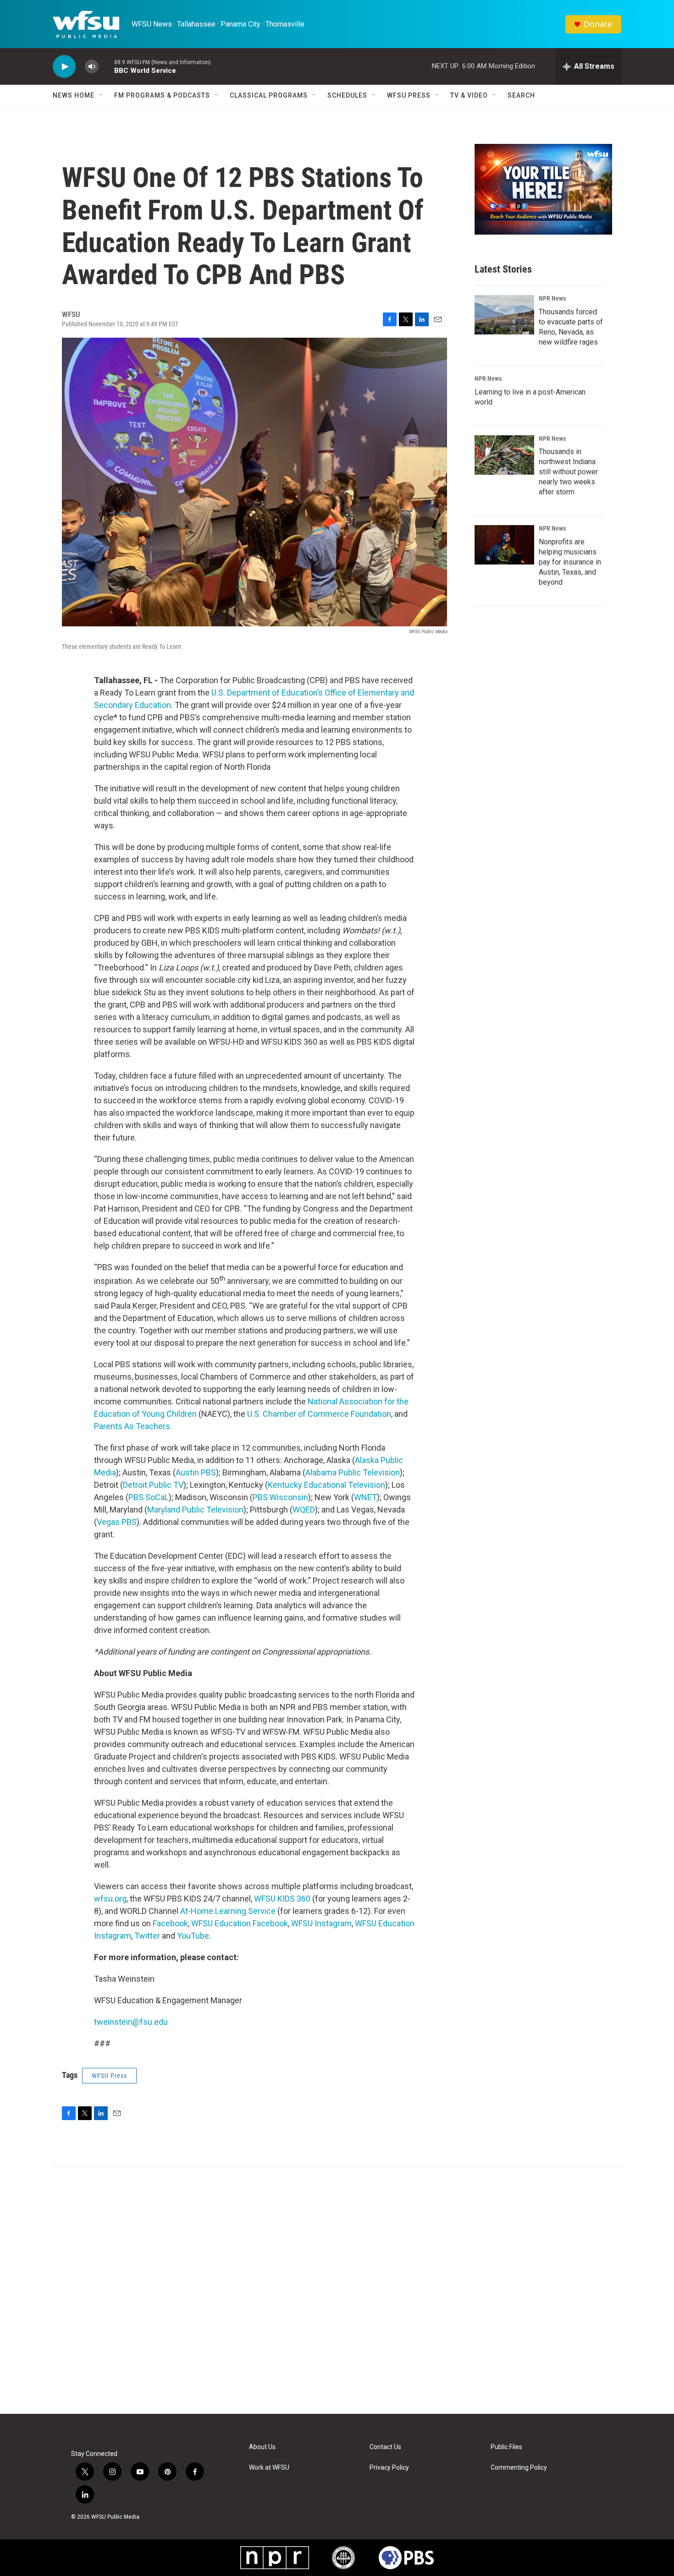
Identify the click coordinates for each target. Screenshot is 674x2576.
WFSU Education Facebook (240, 1923)
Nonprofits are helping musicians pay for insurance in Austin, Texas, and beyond (570, 562)
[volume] (92, 67)
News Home (74, 95)
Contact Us (385, 2447)
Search (521, 95)
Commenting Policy (519, 2468)
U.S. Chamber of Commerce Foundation (319, 1414)
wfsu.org (110, 1899)
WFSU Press (409, 95)
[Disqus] (337, 2290)
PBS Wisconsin (280, 1497)
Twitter (147, 1936)
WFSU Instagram (321, 1923)
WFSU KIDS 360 (282, 1899)
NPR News (552, 298)
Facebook (170, 1923)
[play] (64, 67)
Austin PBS (196, 1472)
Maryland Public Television (195, 1510)
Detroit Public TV (153, 1485)
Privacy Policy (389, 2468)
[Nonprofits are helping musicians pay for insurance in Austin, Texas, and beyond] (504, 545)
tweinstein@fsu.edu (131, 2022)
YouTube (193, 1936)
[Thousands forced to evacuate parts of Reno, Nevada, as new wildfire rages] (504, 315)
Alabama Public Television (353, 1472)
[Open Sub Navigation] (101, 95)
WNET (365, 1497)
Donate (598, 24)
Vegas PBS (117, 1522)
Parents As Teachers (132, 1426)
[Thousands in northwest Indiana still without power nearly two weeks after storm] (504, 455)
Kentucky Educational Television (326, 1485)
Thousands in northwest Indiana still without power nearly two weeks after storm (568, 472)
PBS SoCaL (149, 1497)
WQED (304, 1510)
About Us (262, 2447)
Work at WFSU (269, 2468)
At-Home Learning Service (228, 1911)
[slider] (106, 66)
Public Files (506, 2447)
